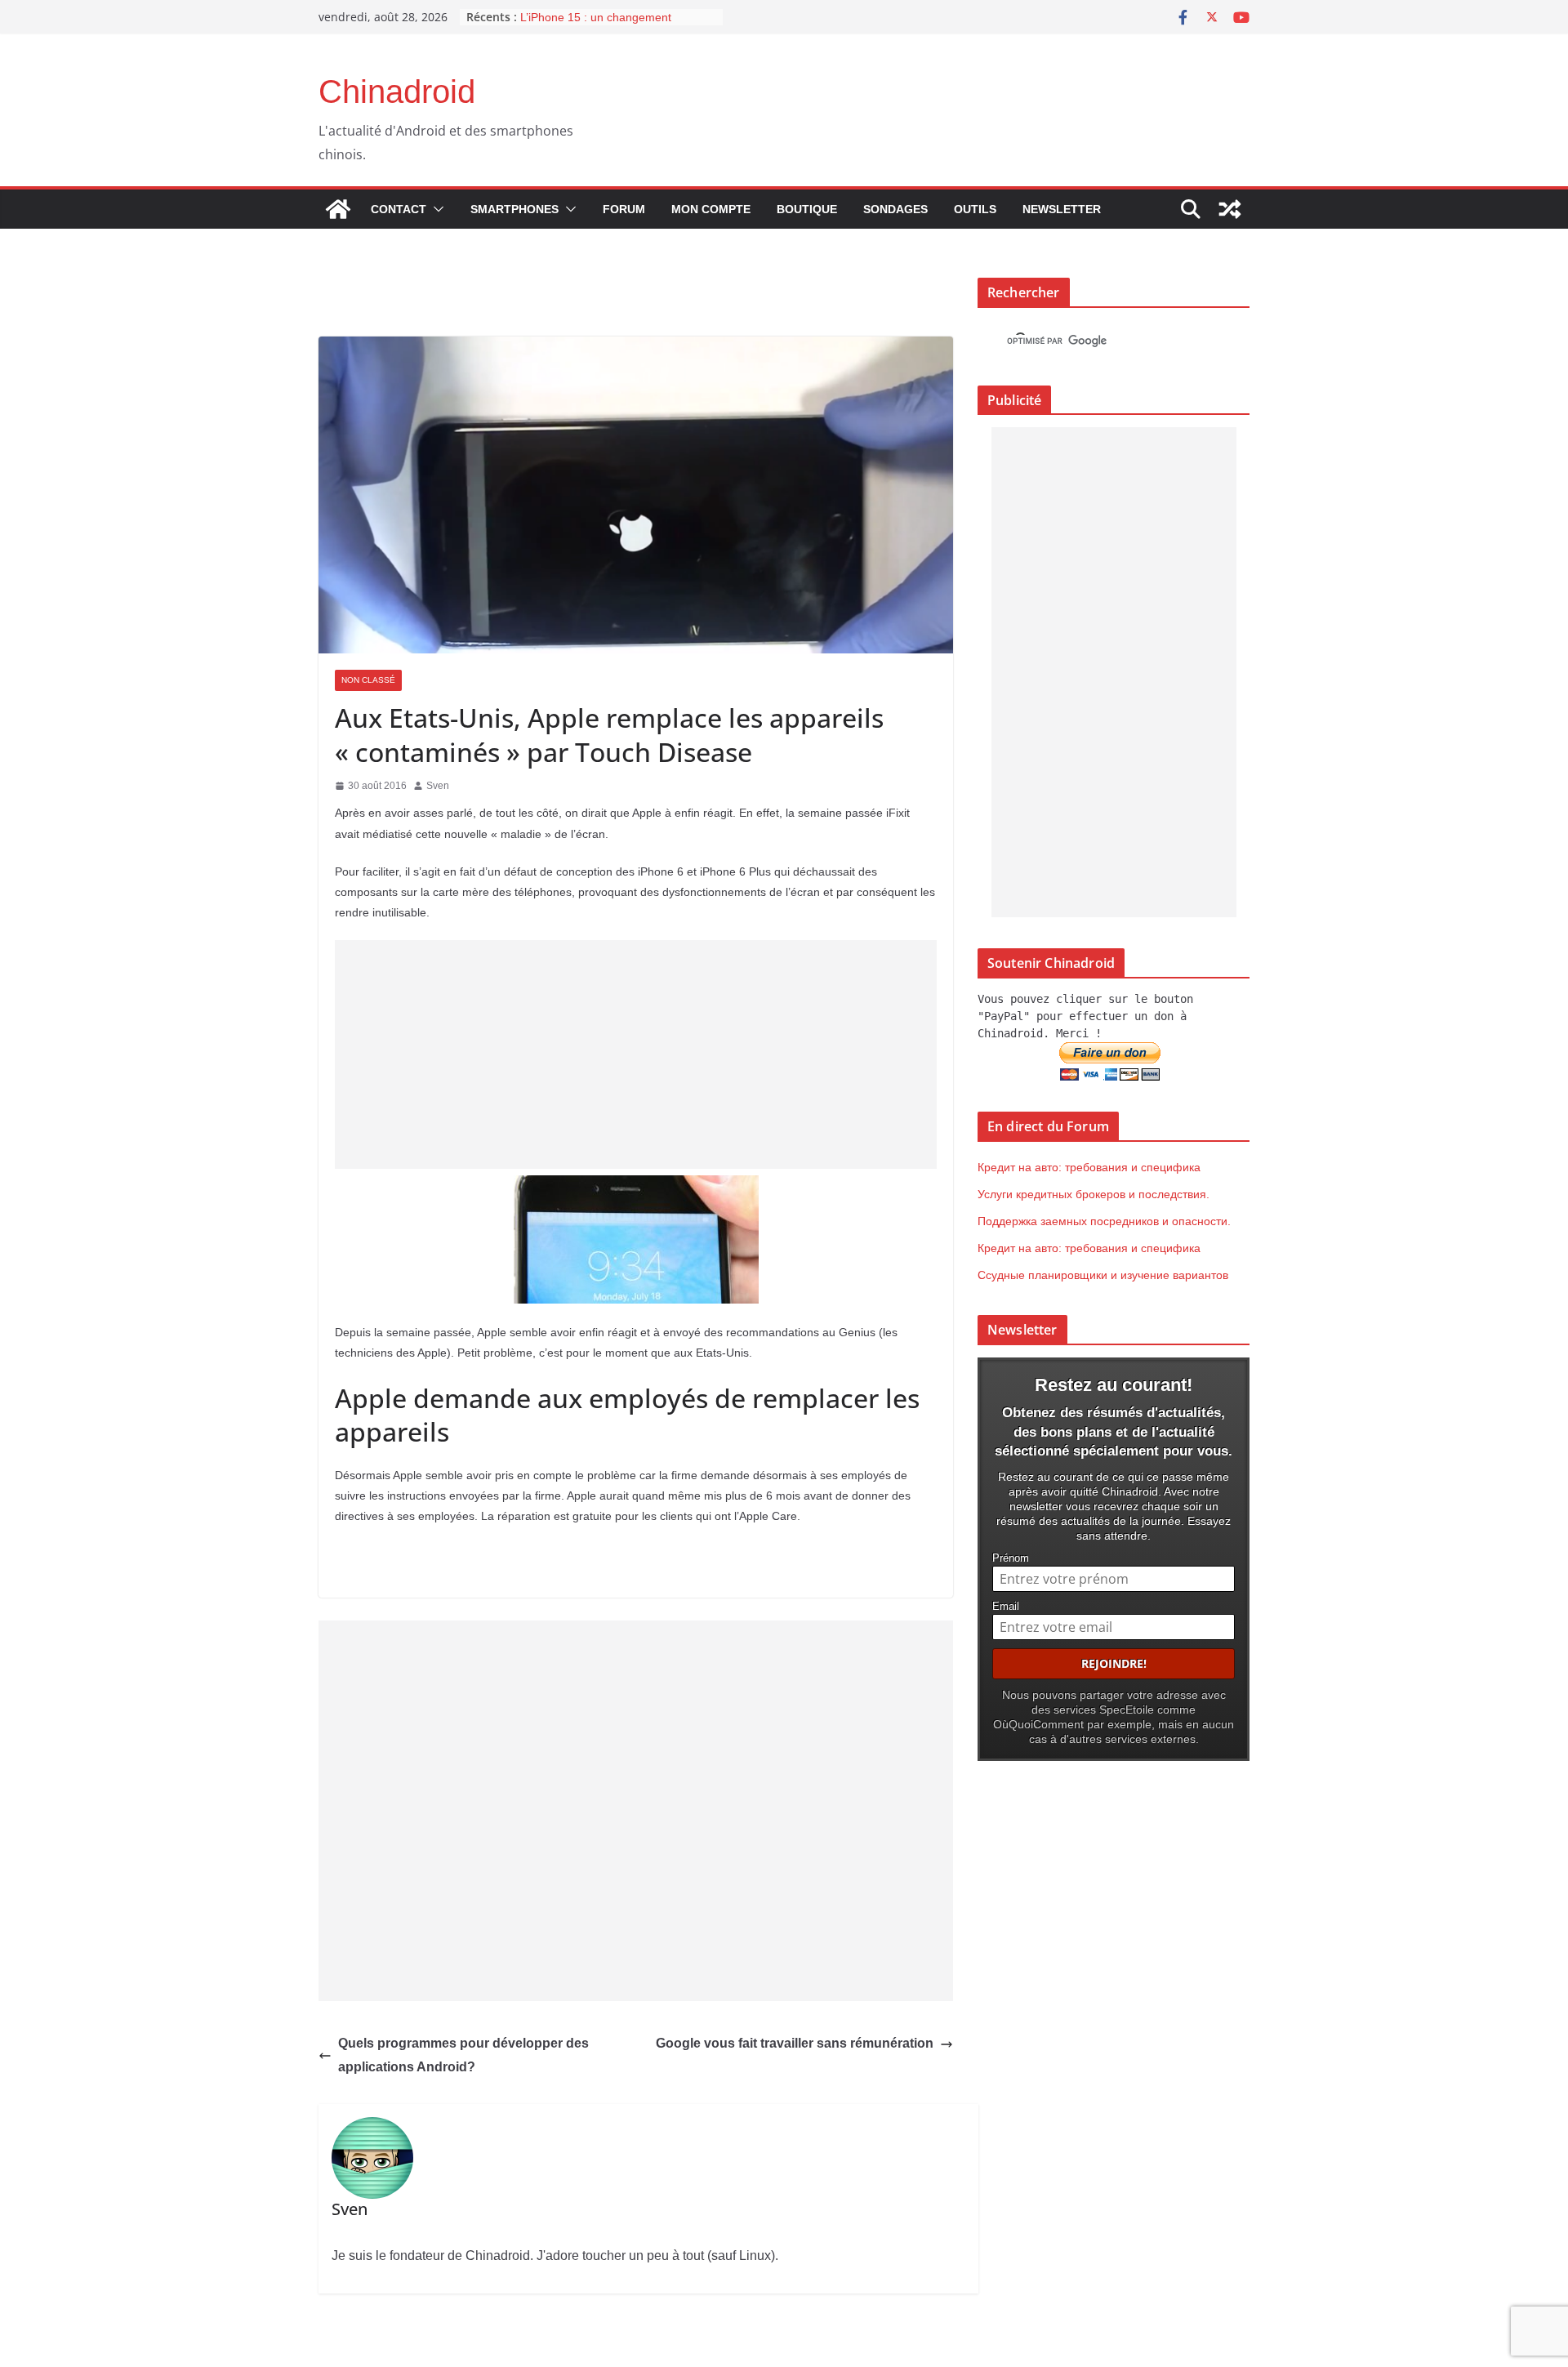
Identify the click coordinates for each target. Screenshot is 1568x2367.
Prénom (1011, 1558)
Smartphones (514, 209)
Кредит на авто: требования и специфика (1089, 1167)
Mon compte (711, 209)
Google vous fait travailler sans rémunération (795, 2043)
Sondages (895, 209)
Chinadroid (397, 91)
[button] (435, 209)
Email (1006, 1607)
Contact (399, 209)
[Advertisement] (636, 1054)
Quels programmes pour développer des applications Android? (463, 2055)
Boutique (807, 209)
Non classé (368, 680)
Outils (975, 209)
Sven (438, 786)
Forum (624, 209)
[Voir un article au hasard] (1230, 209)
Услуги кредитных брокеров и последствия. (1094, 1194)
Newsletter (1062, 209)
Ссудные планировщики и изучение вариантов (1103, 1275)
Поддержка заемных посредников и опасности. (1104, 1221)
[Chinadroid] (338, 209)
